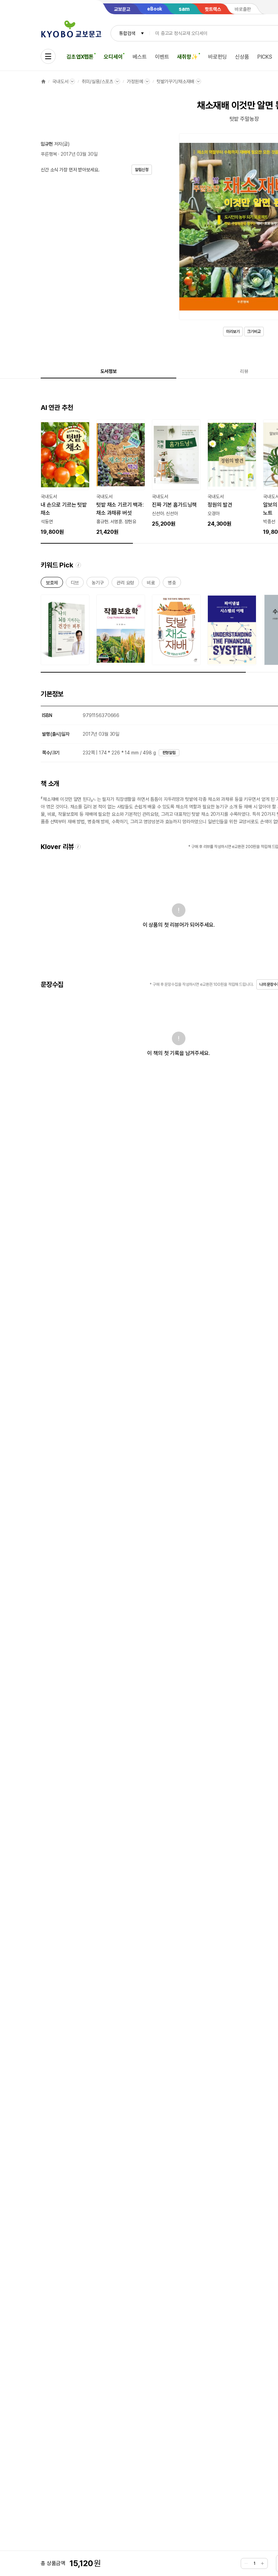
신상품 (242, 57)
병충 (172, 584)
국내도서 (60, 81)
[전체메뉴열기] (48, 56)
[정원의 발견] (232, 474)
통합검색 (127, 33)
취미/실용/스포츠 (97, 81)
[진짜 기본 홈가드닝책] (176, 474)
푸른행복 (49, 154)
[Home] (43, 81)
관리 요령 (125, 584)
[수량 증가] (262, 2563)
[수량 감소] (246, 2563)
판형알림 (169, 753)
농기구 (98, 584)
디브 (75, 584)
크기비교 (254, 332)
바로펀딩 (217, 57)
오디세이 (113, 57)
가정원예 (135, 81)
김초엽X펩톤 (80, 57)
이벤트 (162, 57)
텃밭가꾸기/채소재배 (176, 81)
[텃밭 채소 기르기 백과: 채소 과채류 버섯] (121, 478)
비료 (151, 584)
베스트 (140, 57)
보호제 (52, 584)
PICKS (265, 57)
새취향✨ (187, 57)
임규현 (47, 144)
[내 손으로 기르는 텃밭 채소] (65, 478)
